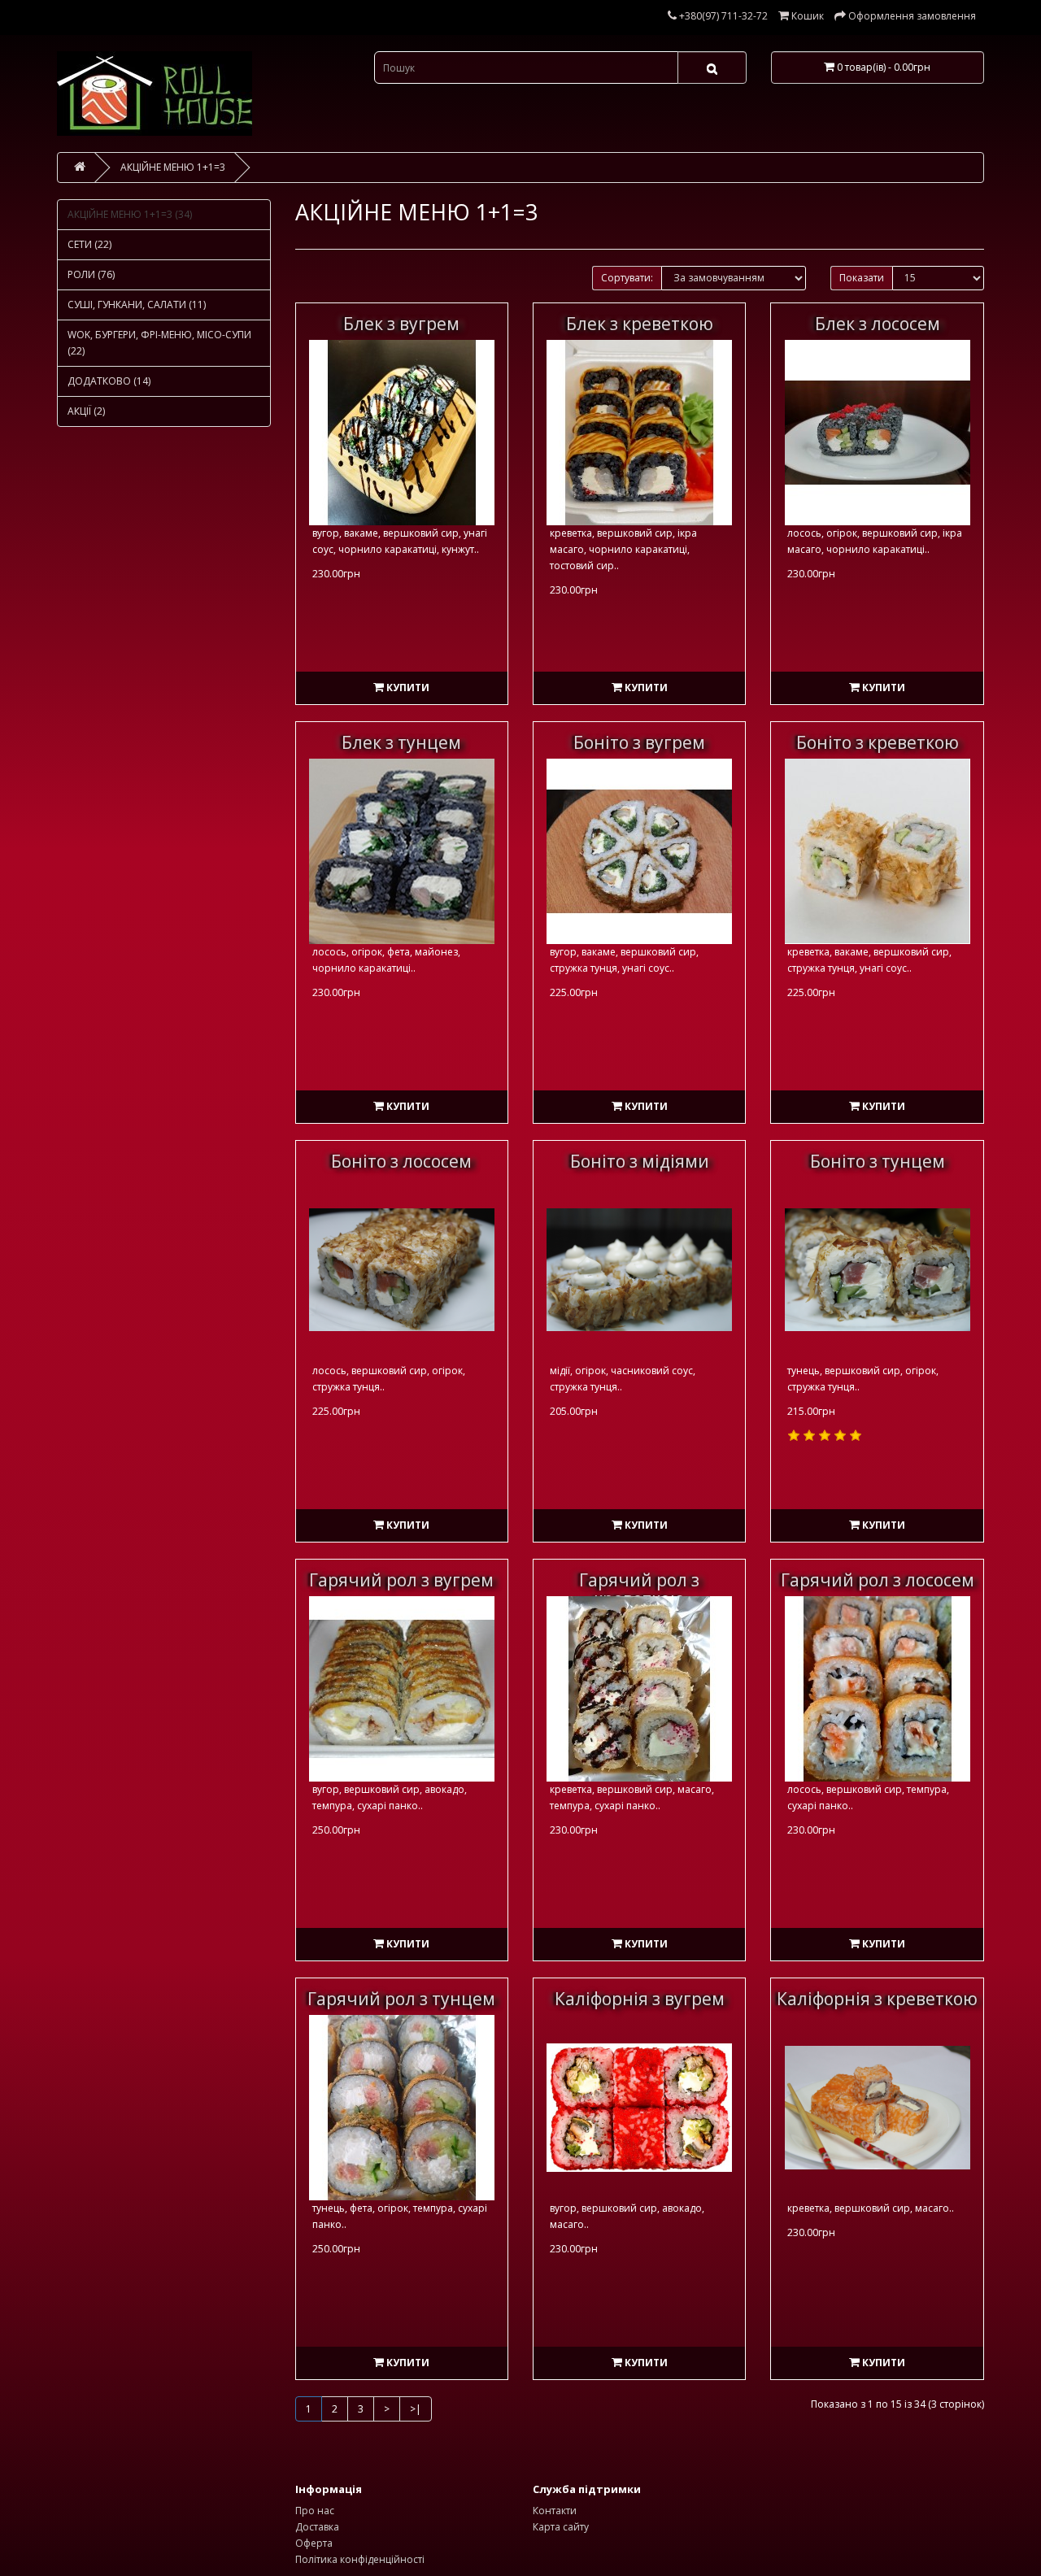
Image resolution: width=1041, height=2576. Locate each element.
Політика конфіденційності (360, 2559)
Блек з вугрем (401, 324)
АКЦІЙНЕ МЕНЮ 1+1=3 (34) (130, 214)
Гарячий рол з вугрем (401, 1580)
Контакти (555, 2511)
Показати (862, 278)
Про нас (315, 2511)
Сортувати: (627, 278)
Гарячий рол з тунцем (401, 1999)
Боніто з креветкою (878, 742)
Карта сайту (561, 2527)
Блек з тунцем (401, 742)
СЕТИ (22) (89, 244)
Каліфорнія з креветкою (877, 1999)
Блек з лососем (878, 324)
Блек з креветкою (640, 324)
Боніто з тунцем (878, 1161)
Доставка (317, 2527)
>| (416, 2409)
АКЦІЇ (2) (86, 411)
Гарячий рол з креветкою (639, 1589)
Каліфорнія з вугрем (640, 1999)
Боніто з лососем (401, 1161)
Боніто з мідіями (640, 1161)
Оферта (314, 2543)
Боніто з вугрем (639, 742)
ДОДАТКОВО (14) (109, 381)
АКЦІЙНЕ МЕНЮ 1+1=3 (173, 167)
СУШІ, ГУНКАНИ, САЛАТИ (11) (137, 305)
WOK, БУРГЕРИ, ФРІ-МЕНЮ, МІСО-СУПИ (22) (159, 343)
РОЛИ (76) (91, 274)
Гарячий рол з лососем (878, 1580)
